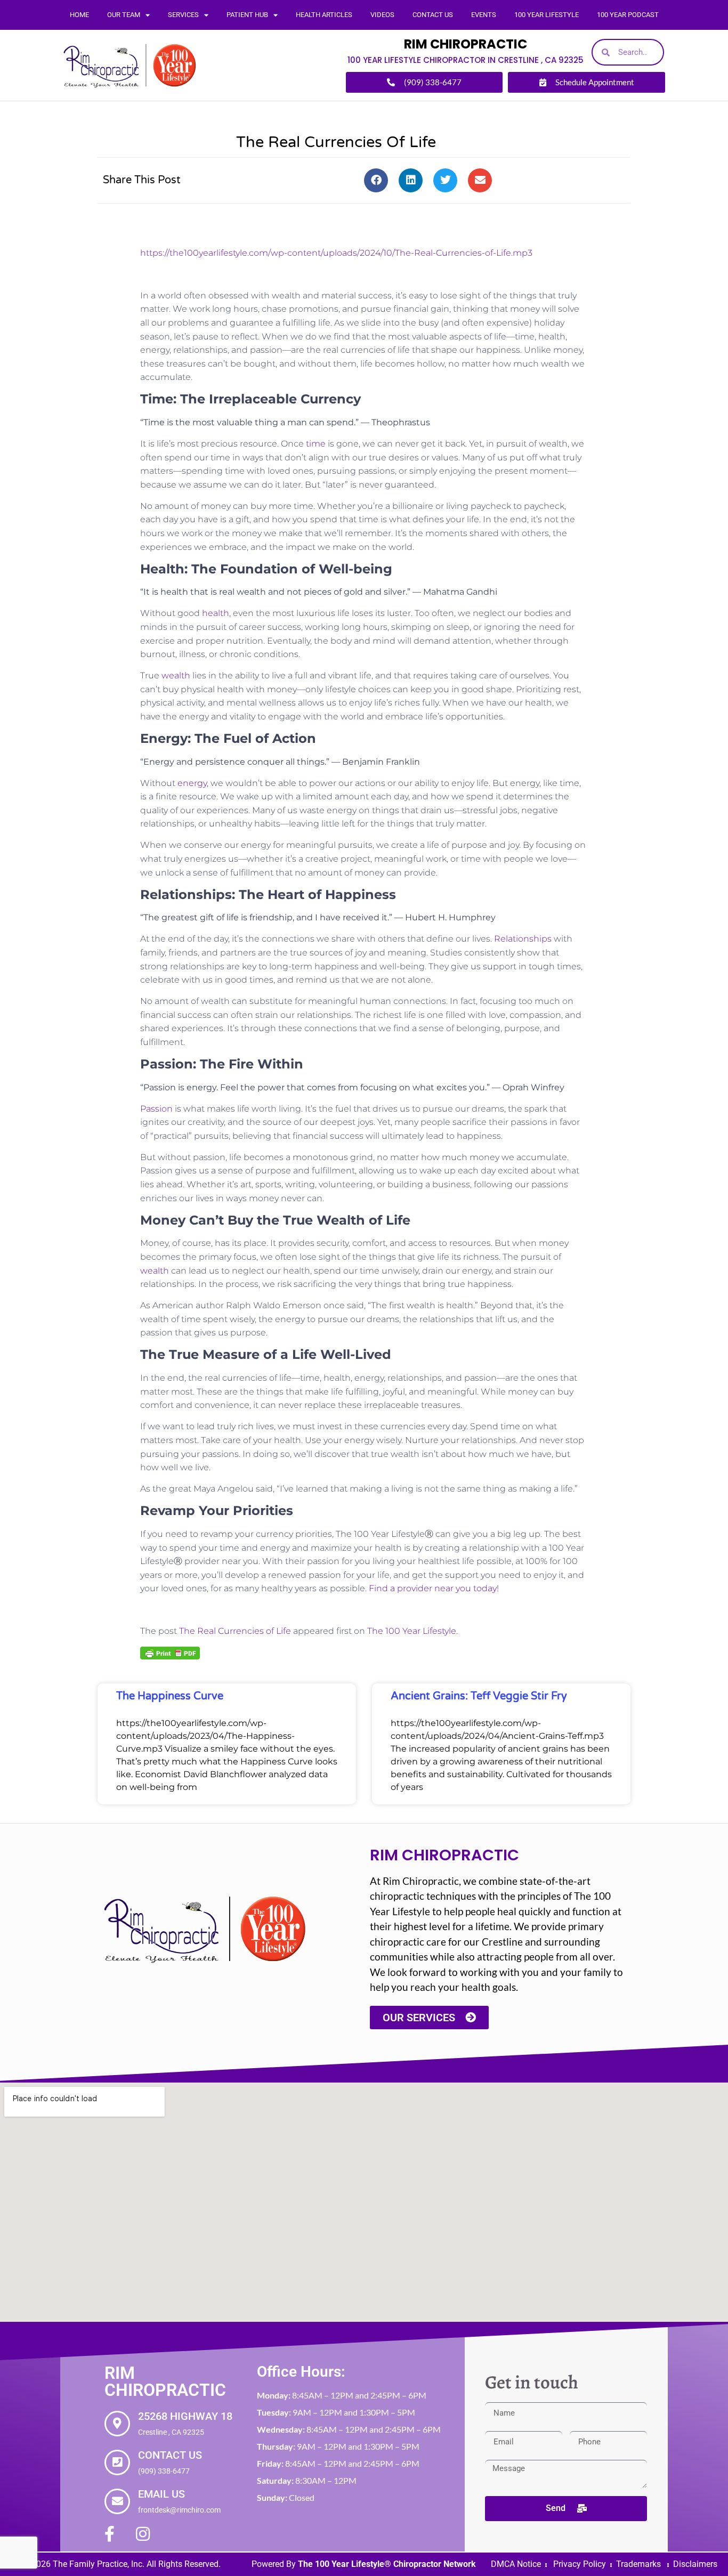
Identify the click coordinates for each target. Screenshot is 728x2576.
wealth (176, 675)
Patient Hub (247, 15)
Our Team (124, 15)
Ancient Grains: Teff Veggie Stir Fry (479, 1696)
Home (79, 15)
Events (484, 15)
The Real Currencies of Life (235, 1631)
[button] (376, 180)
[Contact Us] (117, 2462)
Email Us (161, 2494)
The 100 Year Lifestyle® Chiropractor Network (387, 2564)
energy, (193, 783)
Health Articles (324, 15)
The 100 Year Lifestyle (412, 1631)
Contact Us (433, 15)
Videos (382, 15)
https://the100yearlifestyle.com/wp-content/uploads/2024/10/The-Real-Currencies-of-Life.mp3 (336, 253)
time (315, 444)
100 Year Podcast (628, 15)
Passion (156, 1109)
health (216, 613)
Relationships (523, 939)
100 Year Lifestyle (547, 15)
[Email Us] (117, 2501)
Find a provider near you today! (434, 1588)
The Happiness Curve (170, 1696)
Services (183, 15)
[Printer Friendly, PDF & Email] (170, 1652)
